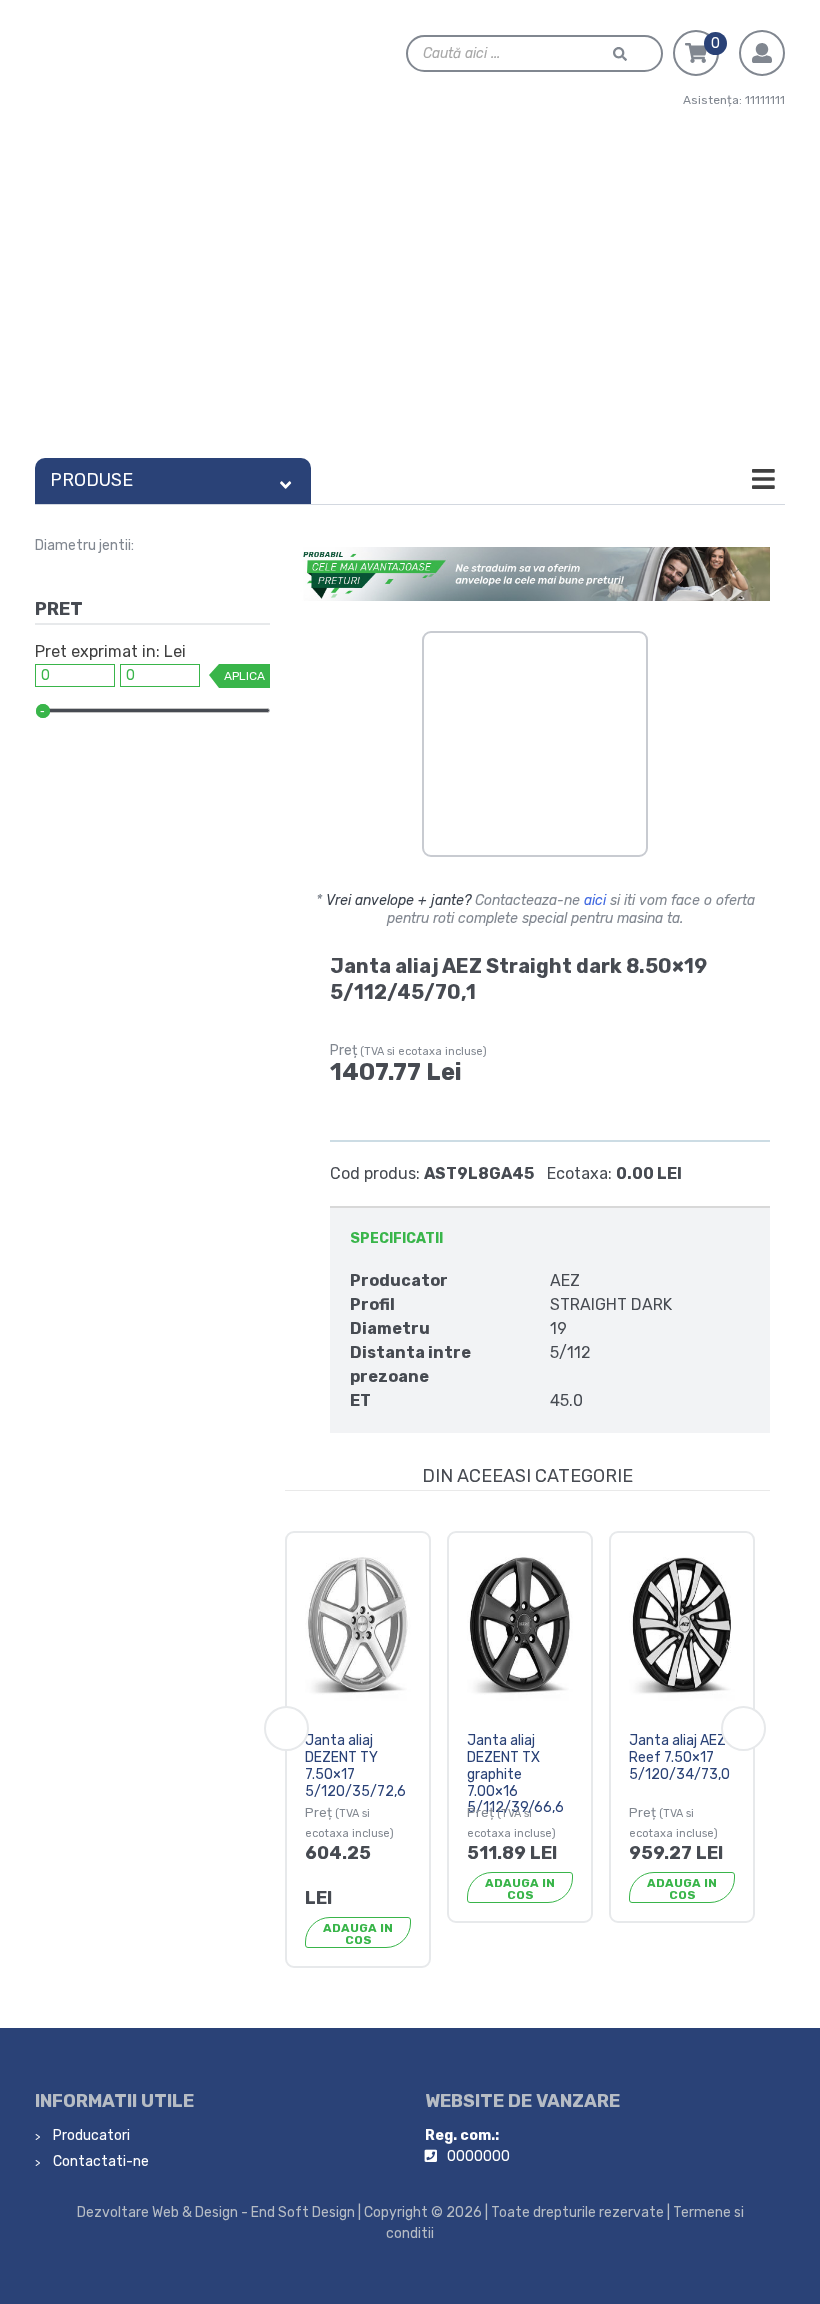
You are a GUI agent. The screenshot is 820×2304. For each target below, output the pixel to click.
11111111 (765, 100)
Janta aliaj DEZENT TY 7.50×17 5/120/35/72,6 (355, 1765)
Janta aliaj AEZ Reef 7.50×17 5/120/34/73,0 (679, 1757)
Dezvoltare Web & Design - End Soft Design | (219, 2212)
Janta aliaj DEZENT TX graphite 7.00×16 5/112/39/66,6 (515, 1774)
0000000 (478, 2156)
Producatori (90, 2135)
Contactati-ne (99, 2161)
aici (595, 900)
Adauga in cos (358, 1934)
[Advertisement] (410, 299)
